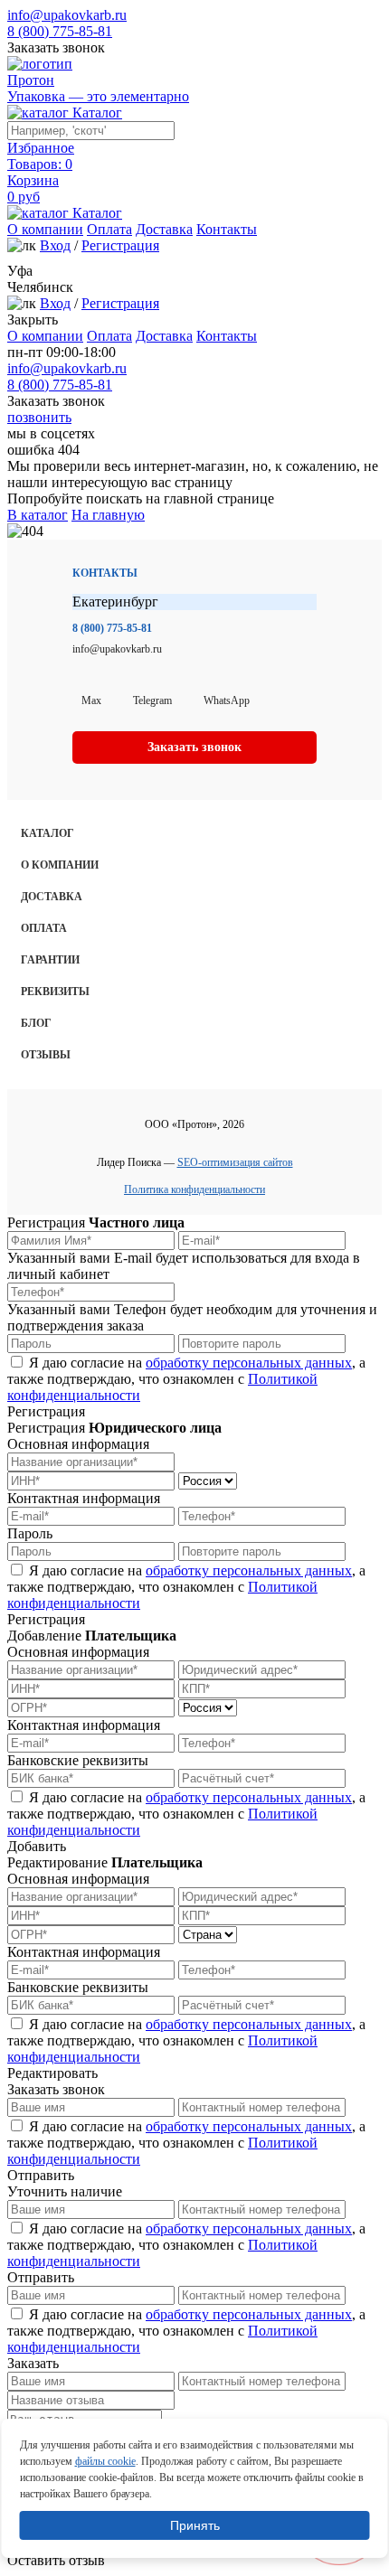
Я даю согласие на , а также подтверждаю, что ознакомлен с (186, 1379)
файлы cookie (105, 2461)
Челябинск (40, 287)
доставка (52, 897)
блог (36, 1023)
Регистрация (120, 245)
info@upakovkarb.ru (67, 15)
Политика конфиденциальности (194, 1189)
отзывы (46, 1055)
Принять (195, 2525)
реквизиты (55, 992)
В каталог (38, 515)
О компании (45, 229)
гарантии (50, 960)
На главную (108, 515)
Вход (55, 245)
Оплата (109, 229)
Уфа (20, 271)
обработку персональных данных (249, 1363)
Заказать (33, 2363)
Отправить (41, 2175)
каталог (47, 833)
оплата (44, 928)
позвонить (39, 417)
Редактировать (52, 2073)
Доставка (164, 229)
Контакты (227, 229)
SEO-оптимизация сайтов (235, 1162)
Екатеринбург (115, 602)
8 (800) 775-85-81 (60, 31)
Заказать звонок (56, 47)
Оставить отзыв (56, 2560)
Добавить (37, 1846)
